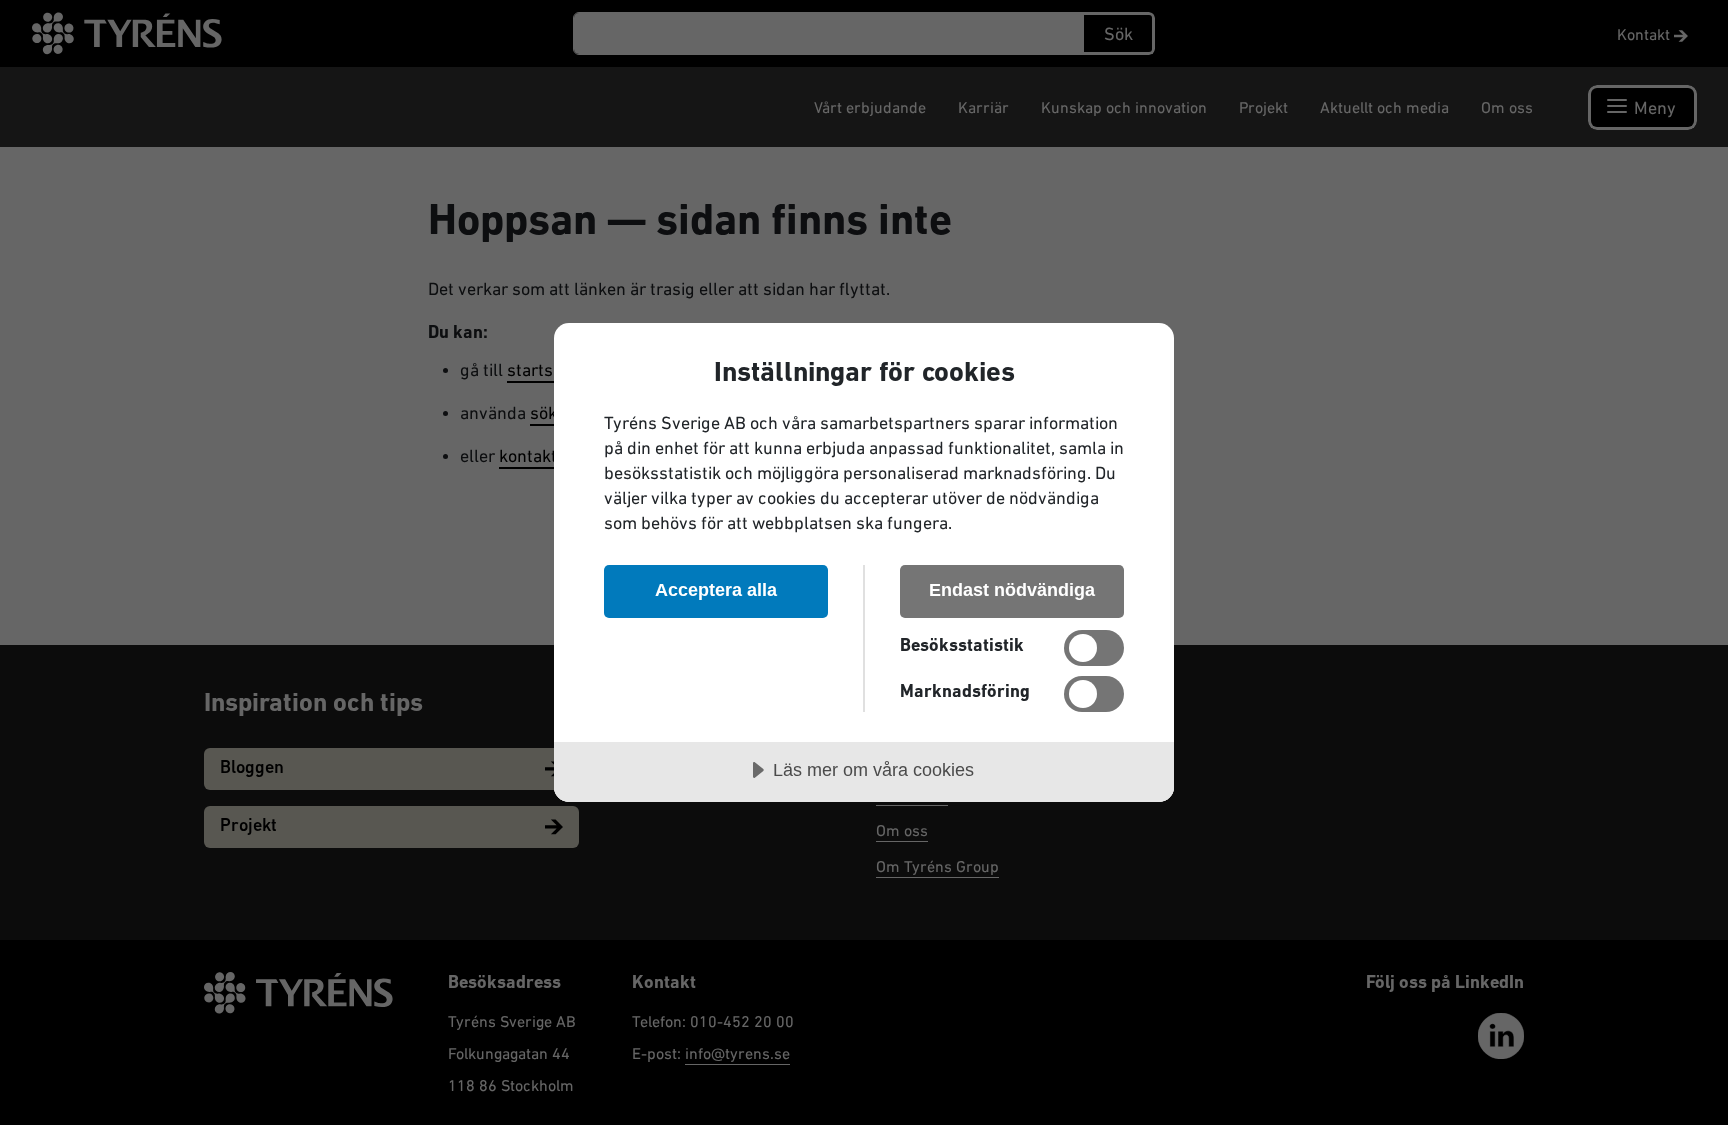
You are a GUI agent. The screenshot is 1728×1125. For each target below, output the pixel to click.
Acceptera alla (716, 590)
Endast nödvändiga (1012, 590)
